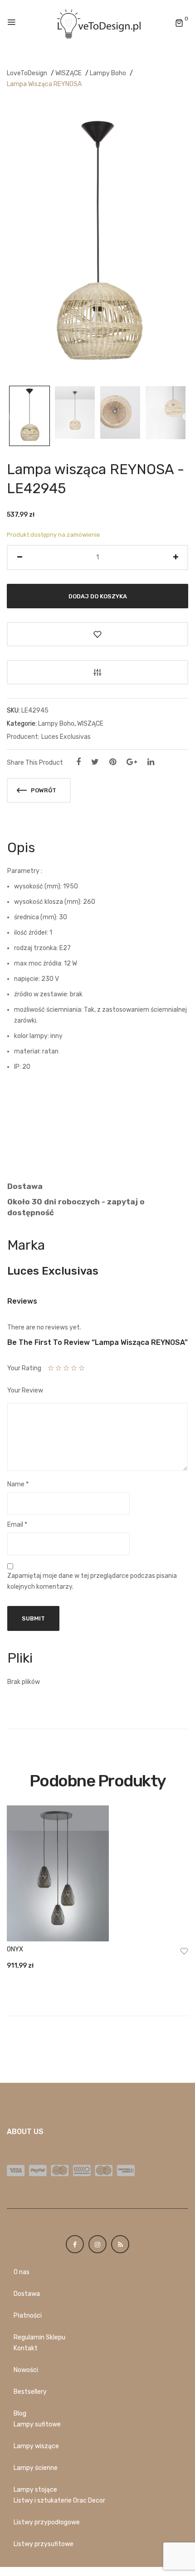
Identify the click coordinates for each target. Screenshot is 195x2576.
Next (186, 417)
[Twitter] (95, 762)
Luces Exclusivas (66, 737)
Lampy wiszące (36, 2446)
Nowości (26, 2370)
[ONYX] (97, 1873)
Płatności (28, 2316)
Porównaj (97, 672)
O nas (22, 2272)
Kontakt (26, 2348)
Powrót (43, 790)
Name (18, 1484)
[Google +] (132, 762)
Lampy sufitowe (37, 2424)
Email (17, 1525)
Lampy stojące (35, 2490)
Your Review (25, 1390)
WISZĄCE (68, 73)
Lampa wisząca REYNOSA (44, 84)
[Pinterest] (113, 762)
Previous (8, 417)
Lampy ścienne (36, 2468)
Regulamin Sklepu (39, 2337)
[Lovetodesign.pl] (97, 23)
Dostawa (27, 2294)
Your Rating (24, 1368)
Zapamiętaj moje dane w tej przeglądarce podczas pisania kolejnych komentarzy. (92, 1581)
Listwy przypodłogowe (47, 2522)
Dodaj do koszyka (98, 596)
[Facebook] (78, 762)
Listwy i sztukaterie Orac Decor (59, 2501)
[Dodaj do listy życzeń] (97, 634)
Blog (20, 2413)
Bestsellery (30, 2392)
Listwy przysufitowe (44, 2544)
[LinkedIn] (151, 762)
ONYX (15, 1949)
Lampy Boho (108, 73)
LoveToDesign (27, 73)
